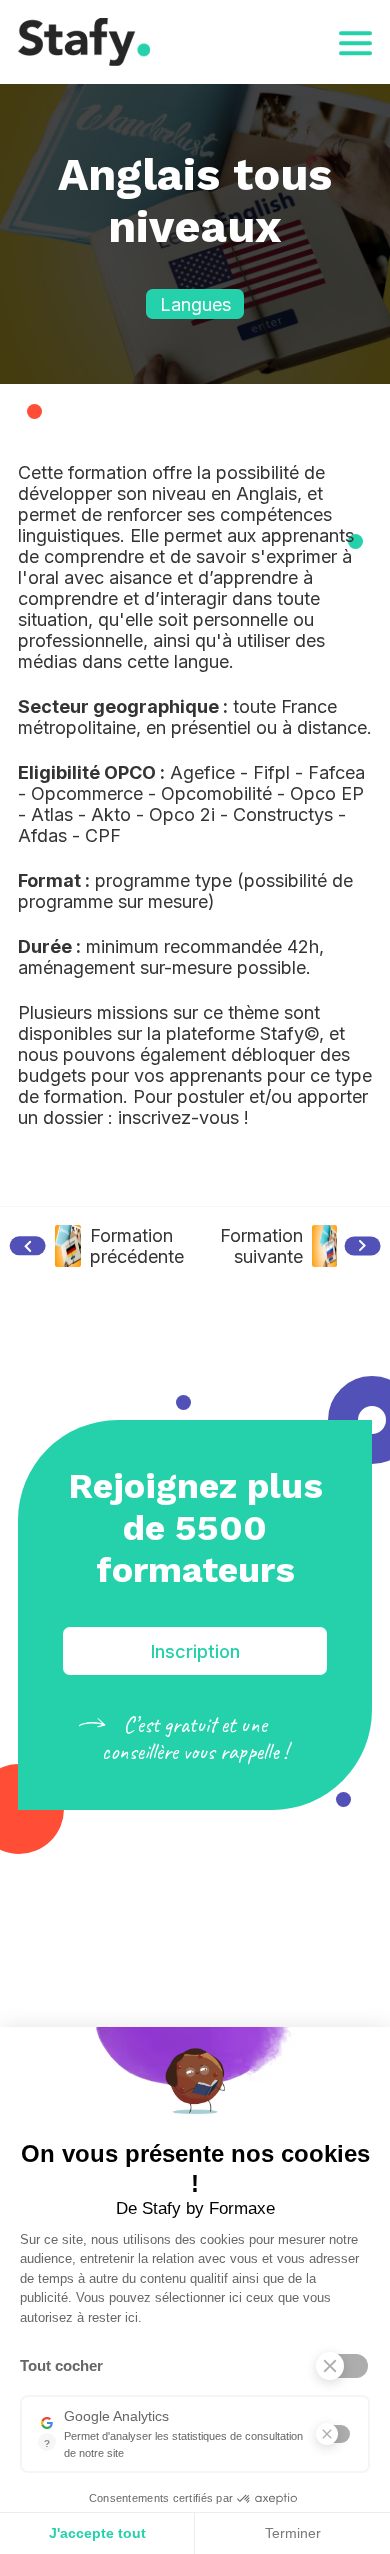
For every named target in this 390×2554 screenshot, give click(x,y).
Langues (195, 304)
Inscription (195, 1651)
